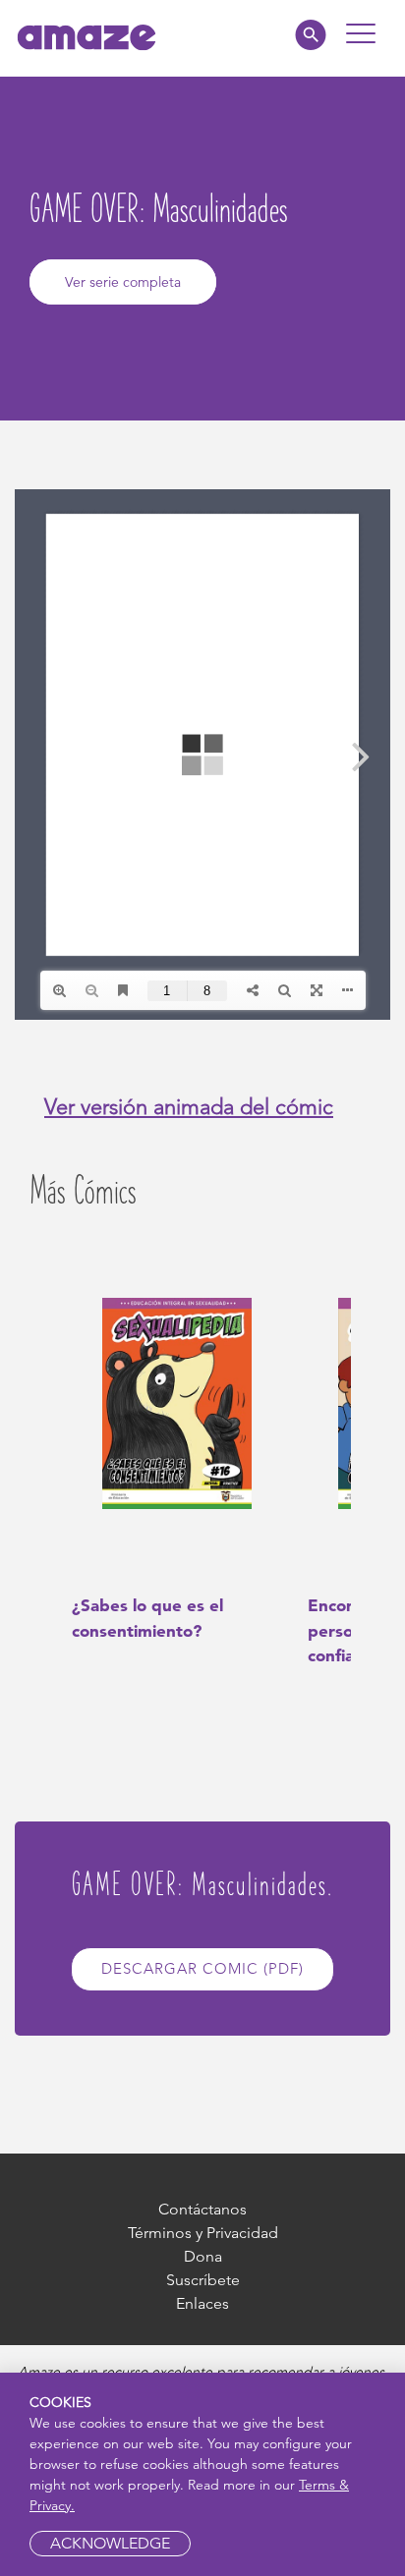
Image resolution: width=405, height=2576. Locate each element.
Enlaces (202, 2303)
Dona (203, 2256)
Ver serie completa (123, 282)
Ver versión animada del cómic (189, 1107)
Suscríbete (203, 2280)
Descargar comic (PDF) (202, 1968)
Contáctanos (202, 2209)
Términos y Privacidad (203, 2233)
